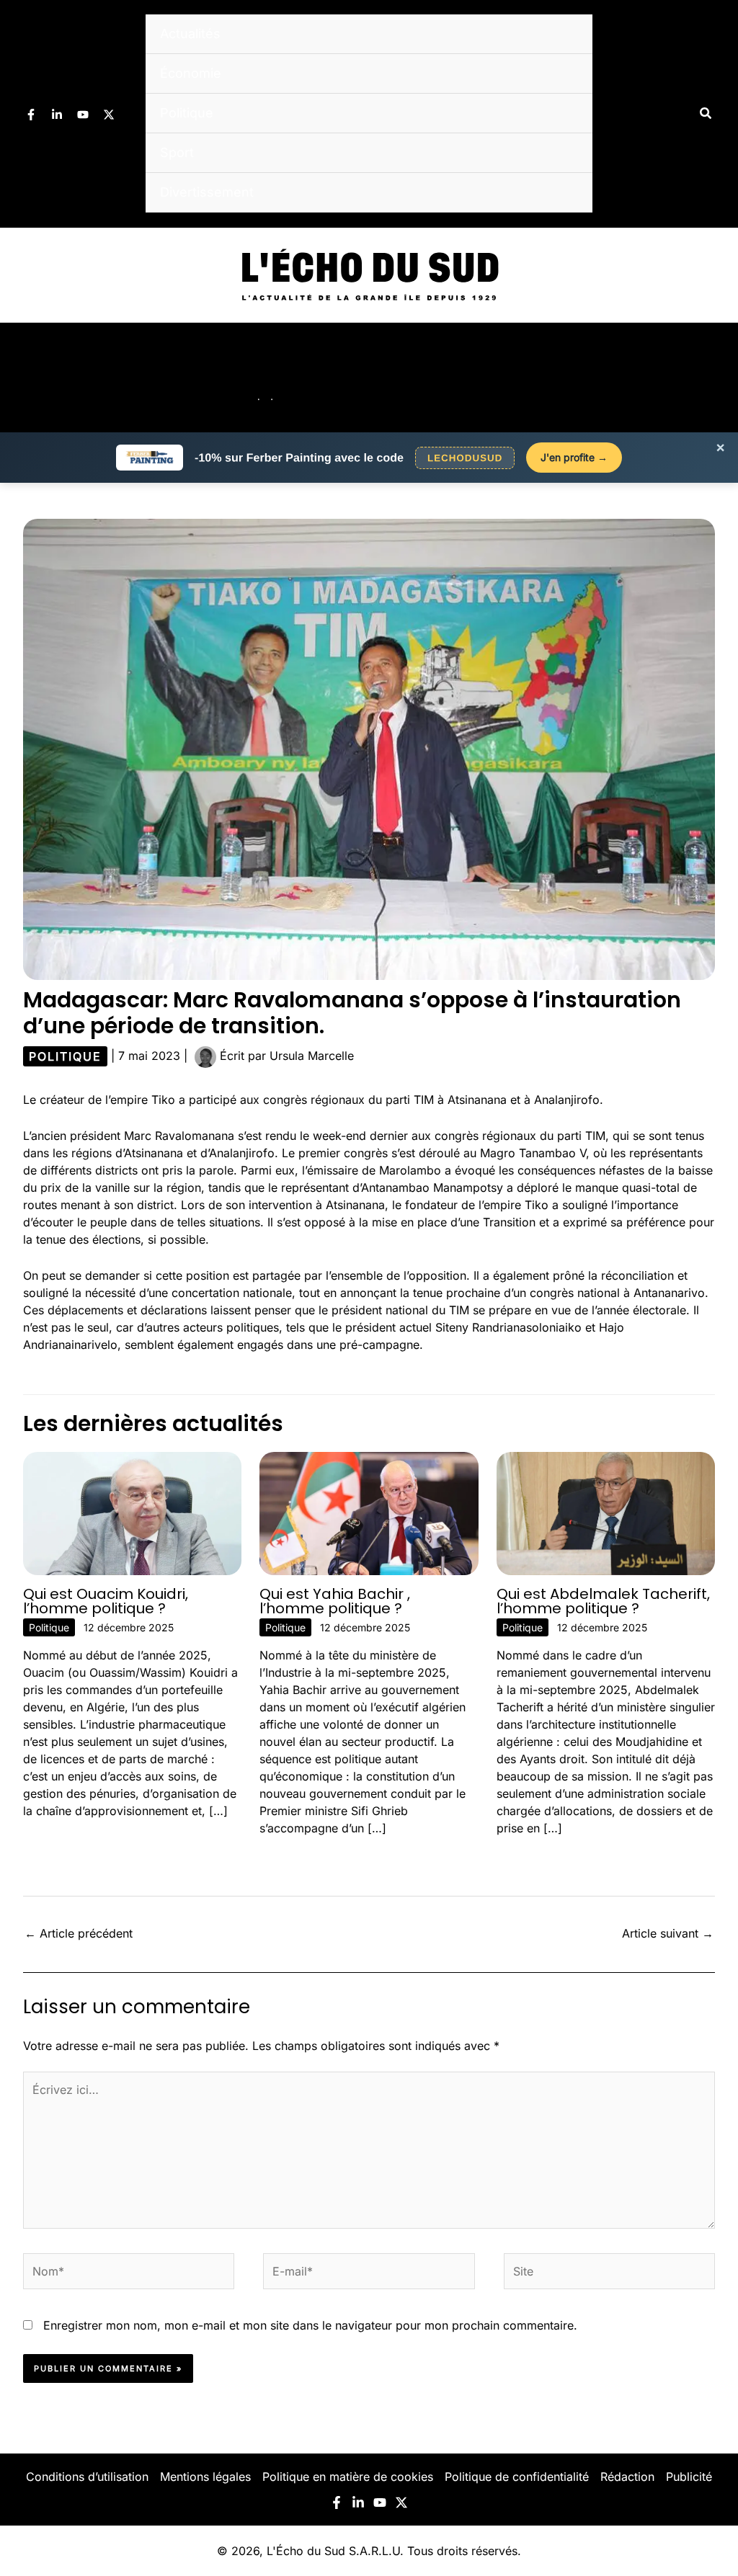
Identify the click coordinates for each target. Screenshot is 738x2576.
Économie (191, 73)
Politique (187, 113)
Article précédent (79, 1933)
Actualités (190, 34)
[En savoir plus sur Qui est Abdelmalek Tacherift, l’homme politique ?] (606, 1512)
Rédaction (627, 2477)
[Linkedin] (57, 115)
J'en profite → (574, 457)
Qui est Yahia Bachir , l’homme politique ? (335, 1601)
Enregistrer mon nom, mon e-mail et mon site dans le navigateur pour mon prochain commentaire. (310, 2325)
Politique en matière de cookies (348, 2477)
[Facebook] (31, 115)
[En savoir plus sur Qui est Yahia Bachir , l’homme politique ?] (369, 1512)
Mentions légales (205, 2477)
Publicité (689, 2477)
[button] (706, 113)
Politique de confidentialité (517, 2477)
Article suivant (668, 1933)
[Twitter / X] (109, 115)
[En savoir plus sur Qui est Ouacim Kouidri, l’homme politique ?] (132, 1512)
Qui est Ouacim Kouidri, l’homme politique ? (106, 1601)
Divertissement (207, 192)
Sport (177, 152)
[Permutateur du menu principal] (708, 378)
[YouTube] (83, 115)
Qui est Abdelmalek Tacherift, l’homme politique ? (603, 1601)
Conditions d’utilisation (87, 2477)
